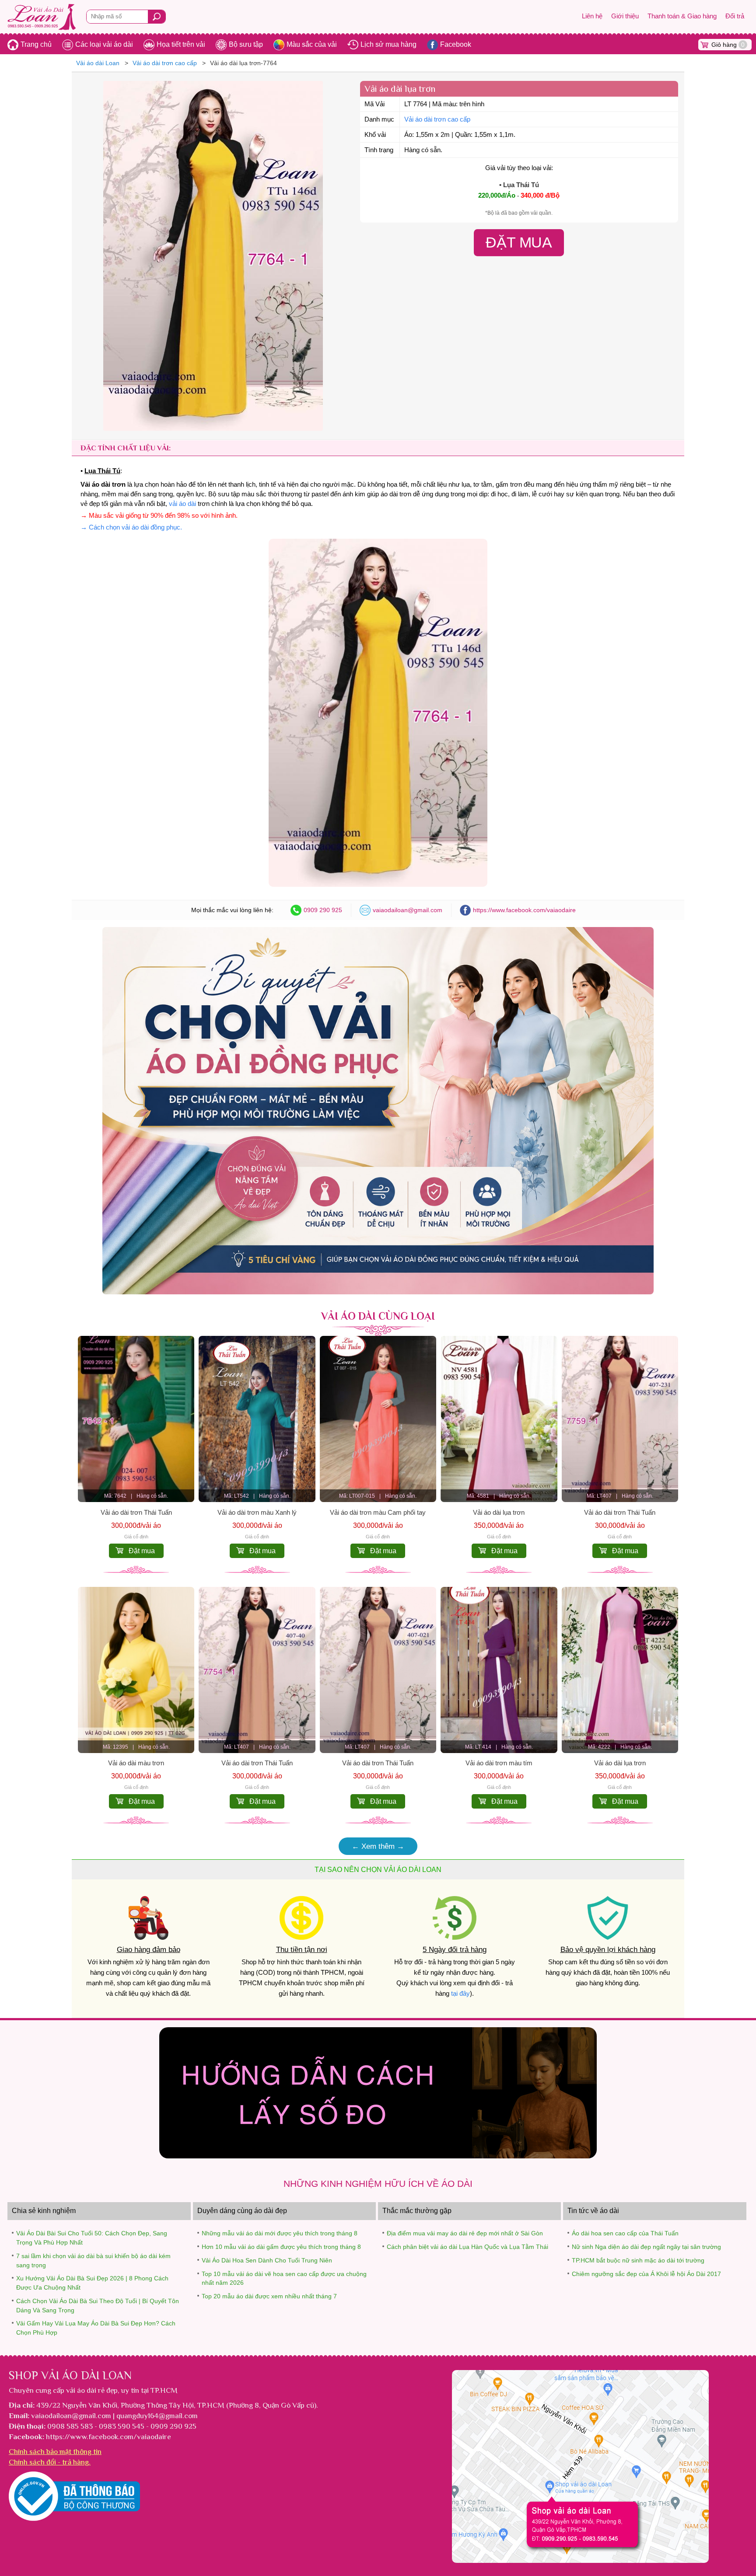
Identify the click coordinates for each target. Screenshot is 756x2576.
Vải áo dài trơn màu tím (499, 1763)
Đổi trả (735, 16)
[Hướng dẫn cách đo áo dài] (378, 2156)
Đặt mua (142, 1551)
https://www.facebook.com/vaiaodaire (524, 910)
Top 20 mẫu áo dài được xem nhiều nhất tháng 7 (269, 2296)
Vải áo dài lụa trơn (499, 1513)
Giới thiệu (625, 16)
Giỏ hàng (728, 45)
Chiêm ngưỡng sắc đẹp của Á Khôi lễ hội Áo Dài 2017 (646, 2274)
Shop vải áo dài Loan (70, 2375)
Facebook (456, 44)
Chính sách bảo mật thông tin (55, 2451)
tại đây (460, 1994)
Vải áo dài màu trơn (136, 1763)
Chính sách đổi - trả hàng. (50, 2462)
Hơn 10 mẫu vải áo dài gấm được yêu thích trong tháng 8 (281, 2247)
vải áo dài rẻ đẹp (92, 2390)
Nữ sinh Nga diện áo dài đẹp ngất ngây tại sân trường (646, 2247)
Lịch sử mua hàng (388, 44)
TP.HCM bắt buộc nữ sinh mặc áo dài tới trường (638, 2260)
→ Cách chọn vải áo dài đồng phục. (131, 527)
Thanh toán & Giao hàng (682, 16)
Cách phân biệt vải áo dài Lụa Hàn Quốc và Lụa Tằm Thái (467, 2247)
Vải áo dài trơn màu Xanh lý (257, 1513)
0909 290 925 (323, 910)
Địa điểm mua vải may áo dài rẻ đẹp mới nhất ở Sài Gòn (465, 2233)
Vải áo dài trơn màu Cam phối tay (378, 1513)
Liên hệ (592, 16)
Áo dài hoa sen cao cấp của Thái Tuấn (625, 2233)
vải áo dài (182, 504)
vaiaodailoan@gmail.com (408, 910)
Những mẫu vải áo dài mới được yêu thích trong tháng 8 (280, 2233)
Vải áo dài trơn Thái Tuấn (136, 1513)
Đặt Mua (519, 242)
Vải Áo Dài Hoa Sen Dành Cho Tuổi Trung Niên (267, 2260)
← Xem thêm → (378, 1846)
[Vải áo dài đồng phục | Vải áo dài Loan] (378, 1292)
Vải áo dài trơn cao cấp (437, 119)
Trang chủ (36, 44)
